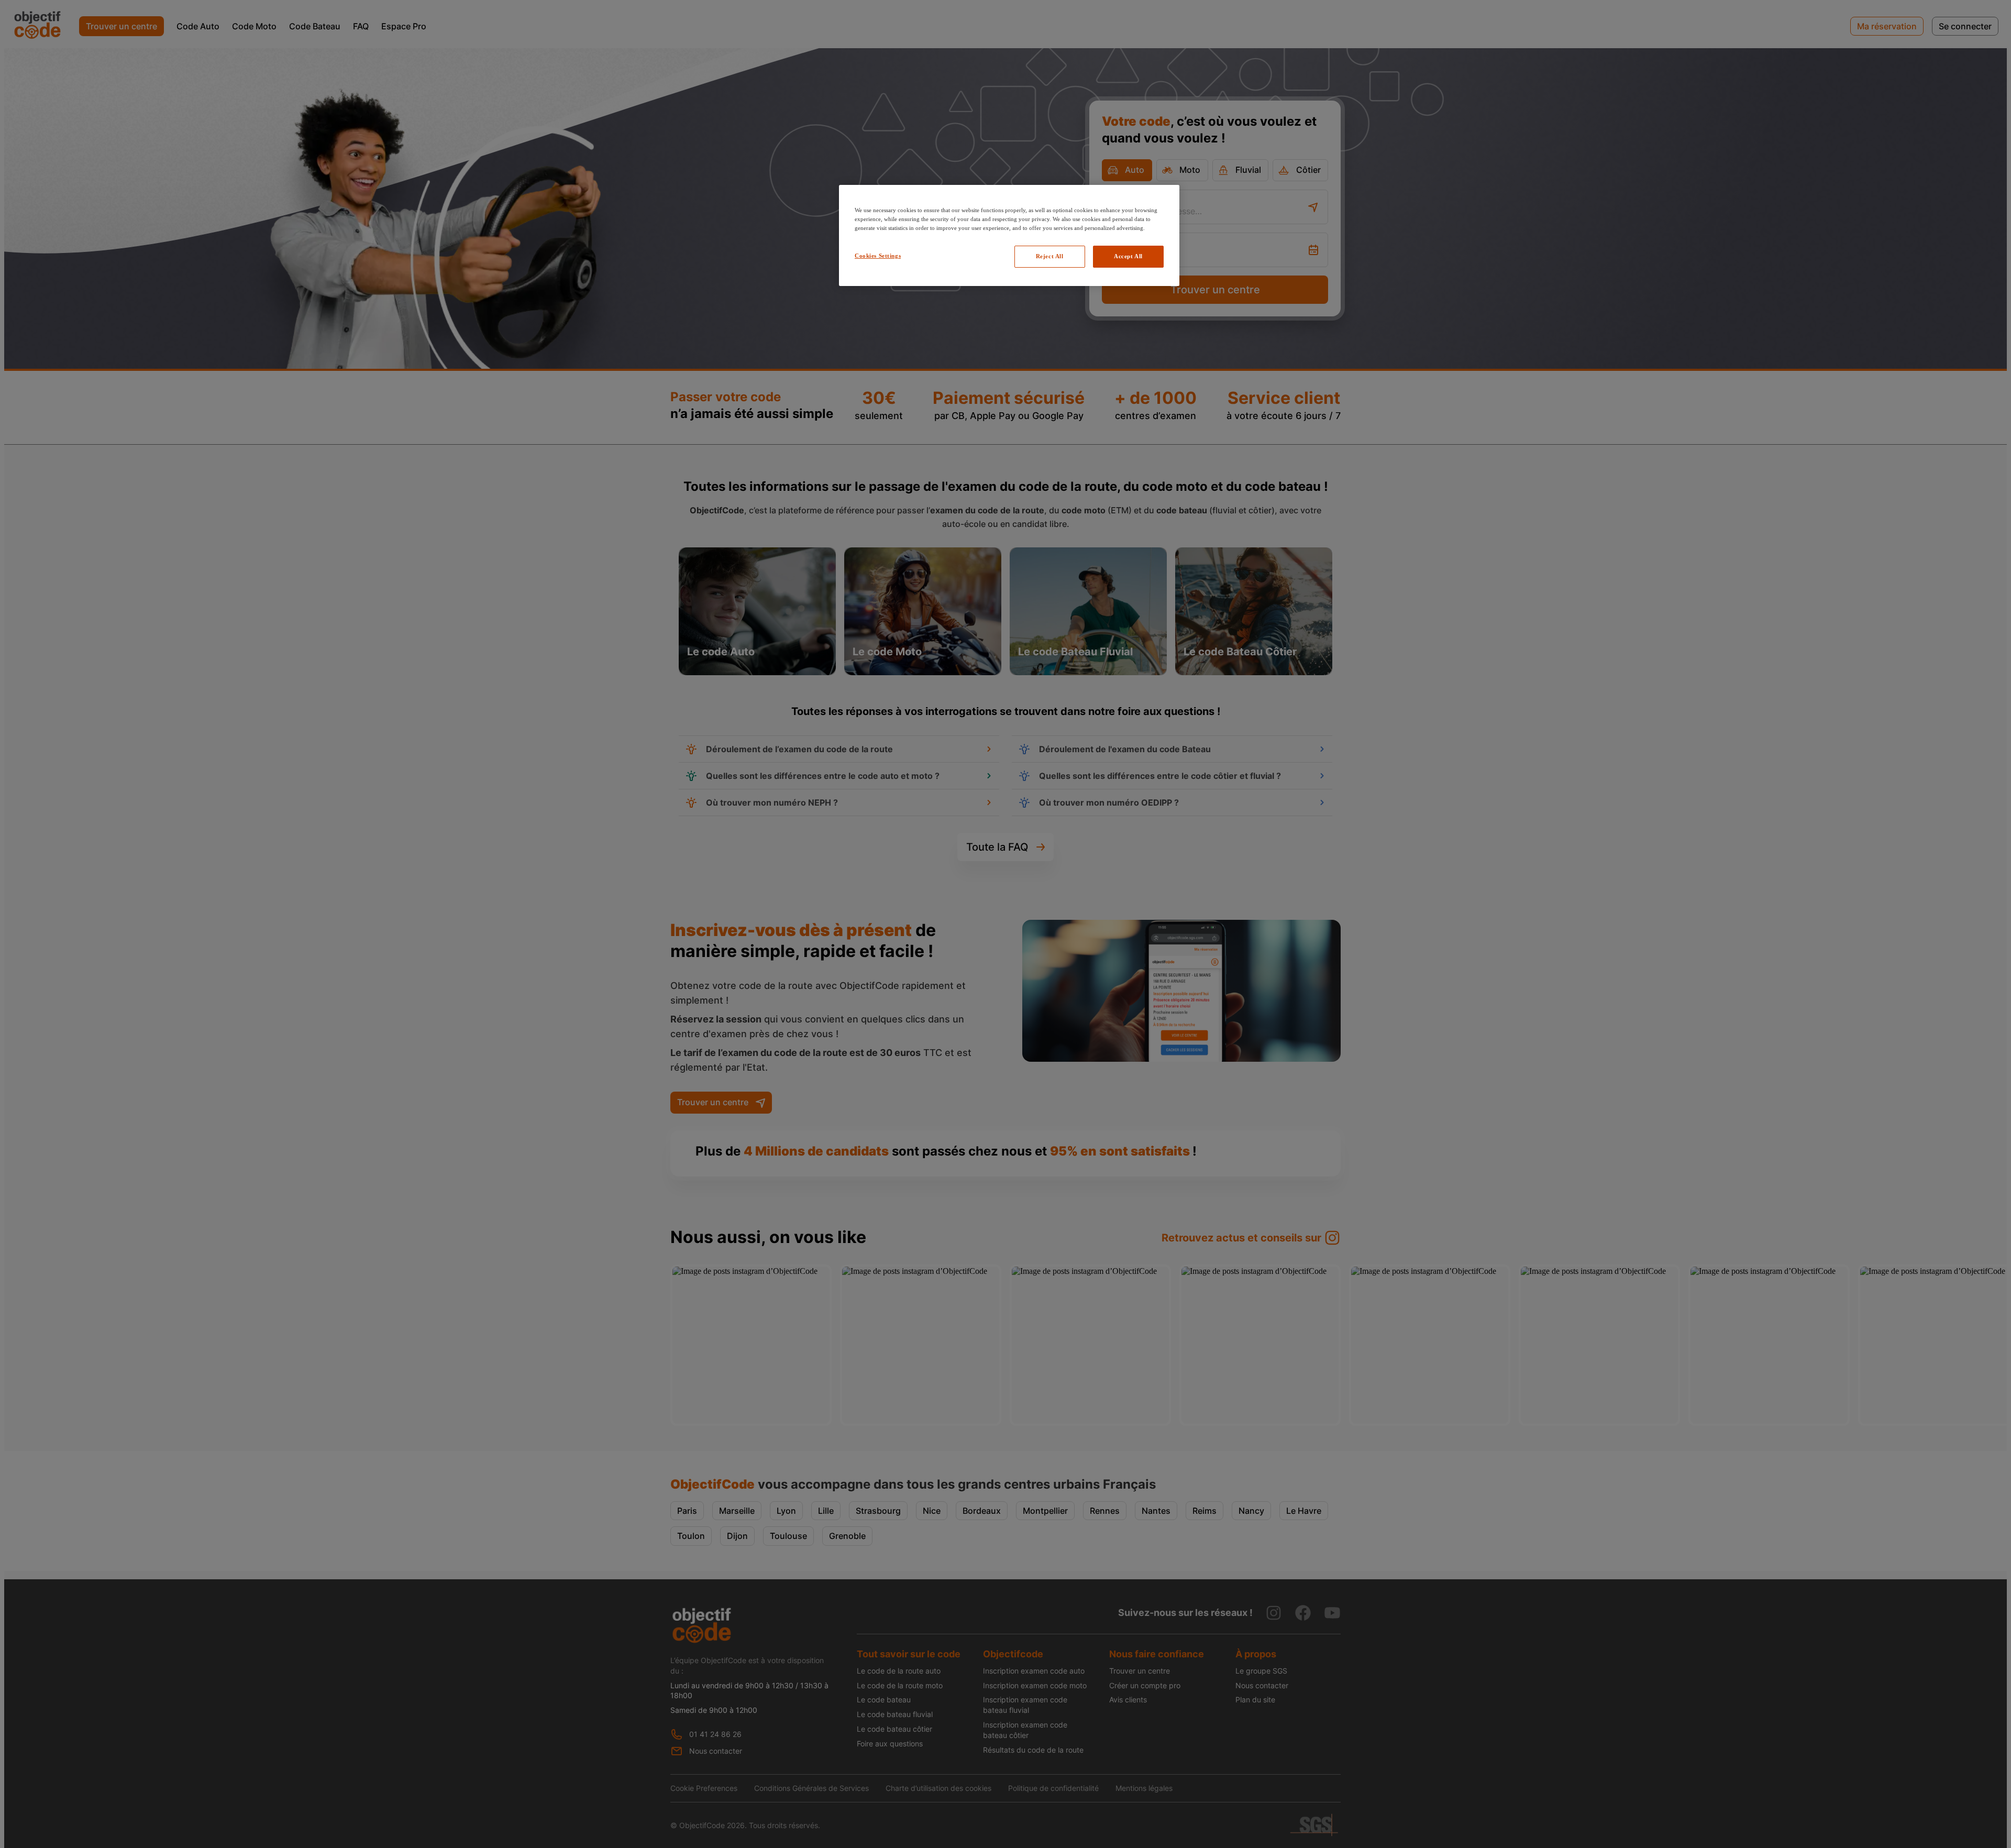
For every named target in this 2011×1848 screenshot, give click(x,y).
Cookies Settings (878, 256)
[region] (1009, 235)
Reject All (1050, 256)
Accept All (1128, 256)
